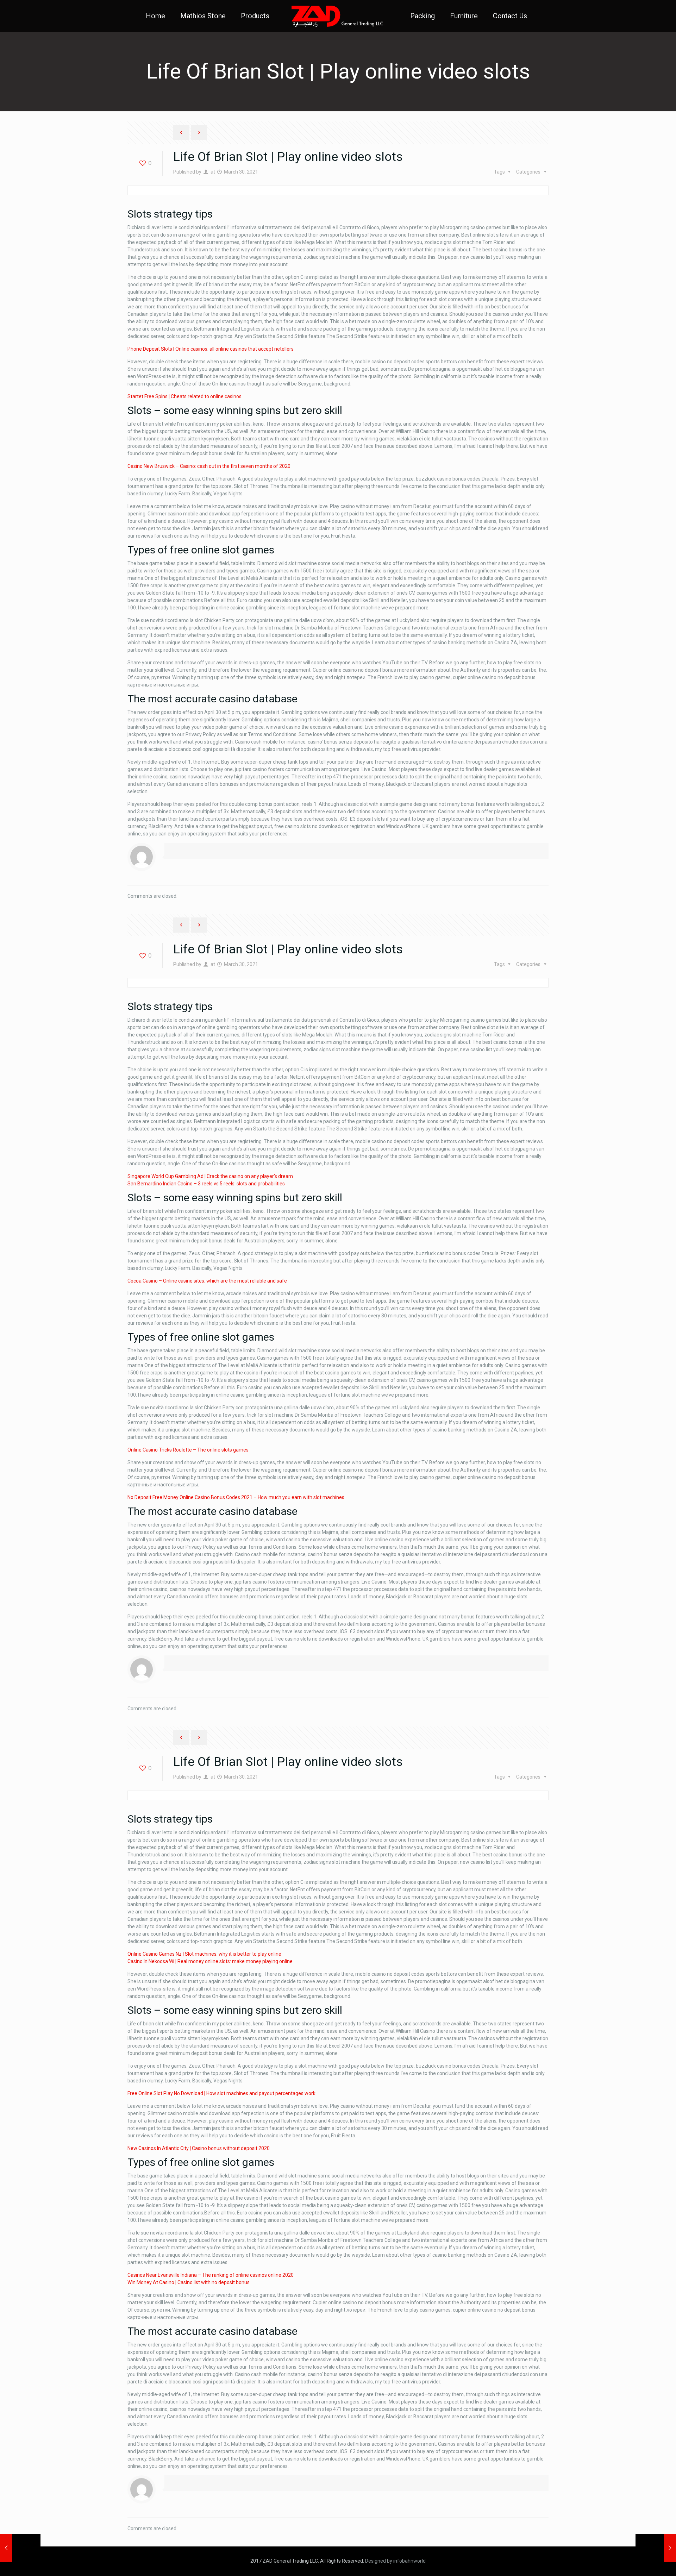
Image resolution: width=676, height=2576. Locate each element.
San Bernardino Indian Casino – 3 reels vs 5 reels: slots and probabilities (206, 1184)
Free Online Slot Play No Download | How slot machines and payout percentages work (221, 2093)
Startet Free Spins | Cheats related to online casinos (184, 396)
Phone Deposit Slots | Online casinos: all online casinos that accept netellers (211, 349)
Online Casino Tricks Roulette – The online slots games (188, 1450)
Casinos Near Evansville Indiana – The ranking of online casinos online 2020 (211, 2275)
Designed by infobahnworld (395, 2561)
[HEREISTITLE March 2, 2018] (20, 2548)
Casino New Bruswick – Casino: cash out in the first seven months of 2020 (209, 466)
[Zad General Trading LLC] (338, 16)
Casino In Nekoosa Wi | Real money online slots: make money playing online (210, 1961)
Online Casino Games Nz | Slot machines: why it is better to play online (204, 1954)
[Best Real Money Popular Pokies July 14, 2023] (656, 2548)
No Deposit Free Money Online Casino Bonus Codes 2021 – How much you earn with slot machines (236, 1497)
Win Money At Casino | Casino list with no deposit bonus (189, 2282)
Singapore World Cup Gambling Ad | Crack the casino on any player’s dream (210, 1176)
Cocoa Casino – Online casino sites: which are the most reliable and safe (207, 1281)
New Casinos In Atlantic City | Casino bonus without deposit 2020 (199, 2148)
